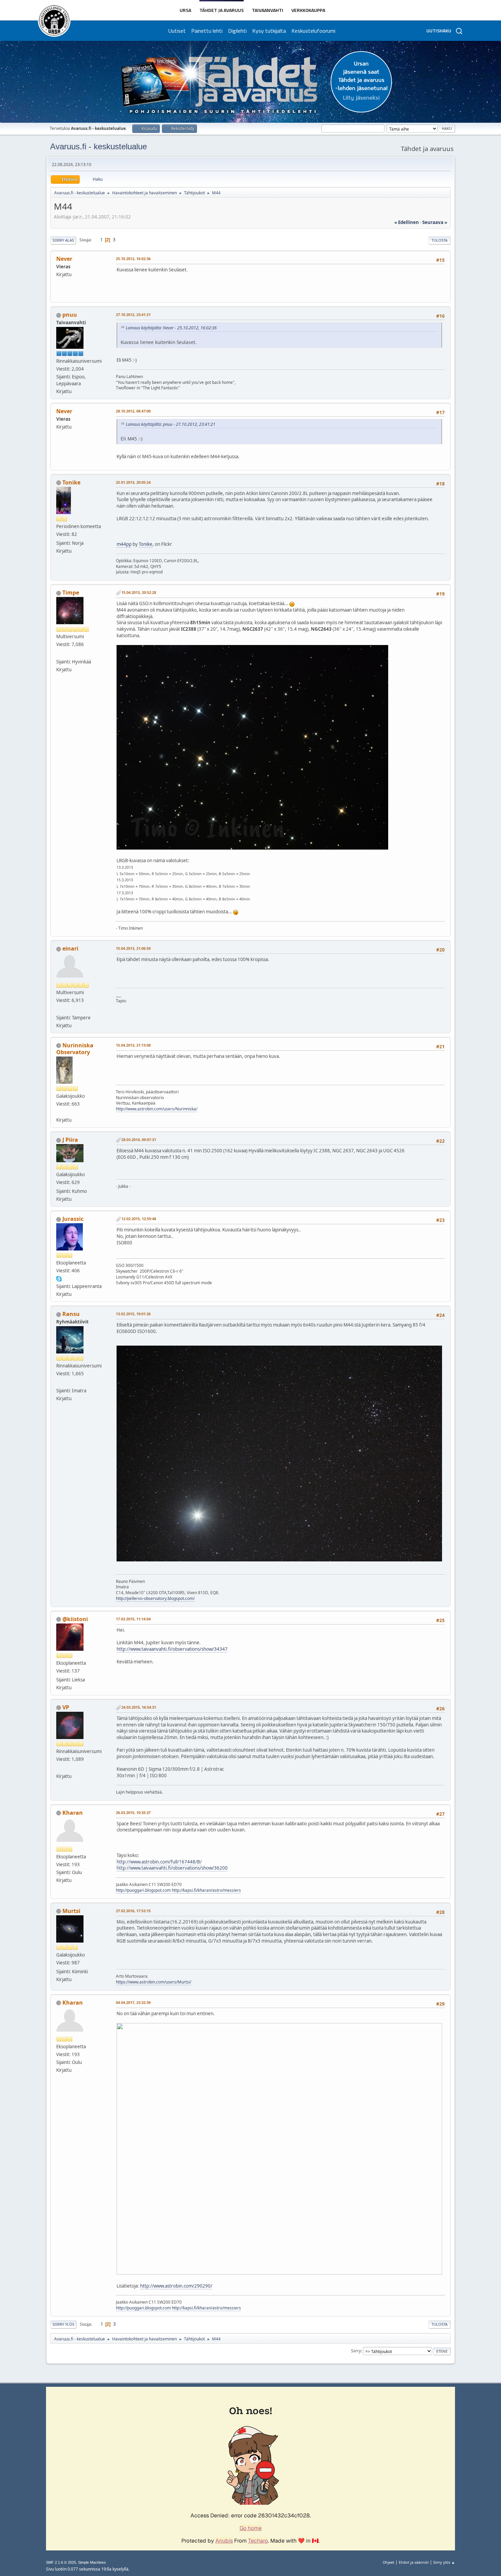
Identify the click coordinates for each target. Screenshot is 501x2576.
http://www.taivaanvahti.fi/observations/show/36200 (172, 1868)
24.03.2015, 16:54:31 (139, 1707)
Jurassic (73, 1219)
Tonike (71, 482)
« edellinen (407, 222)
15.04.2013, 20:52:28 (139, 592)
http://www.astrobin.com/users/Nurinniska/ (157, 1109)
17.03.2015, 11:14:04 (133, 1619)
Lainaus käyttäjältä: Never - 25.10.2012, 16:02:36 (171, 328)
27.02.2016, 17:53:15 (133, 1911)
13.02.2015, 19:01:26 (133, 1314)
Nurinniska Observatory (75, 1049)
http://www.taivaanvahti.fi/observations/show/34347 (172, 1649)
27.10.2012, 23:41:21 (133, 314)
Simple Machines (92, 2562)
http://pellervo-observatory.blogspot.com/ (155, 1598)
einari (70, 948)
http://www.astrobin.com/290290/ (176, 2286)
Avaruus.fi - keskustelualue (98, 146)
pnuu (70, 315)
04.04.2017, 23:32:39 (133, 2002)
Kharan (73, 1813)
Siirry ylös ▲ (444, 2562)
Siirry (356, 2351)
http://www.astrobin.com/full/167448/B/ (159, 1862)
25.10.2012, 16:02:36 (133, 259)
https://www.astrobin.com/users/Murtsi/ (154, 1982)
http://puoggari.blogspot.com (143, 1890)
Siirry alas (63, 240)
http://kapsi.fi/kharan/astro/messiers (206, 1890)
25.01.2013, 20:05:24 (133, 482)
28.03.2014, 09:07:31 (139, 1140)
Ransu (71, 1314)
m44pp (124, 544)
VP (66, 1707)
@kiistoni (75, 1619)
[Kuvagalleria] (59, 1112)
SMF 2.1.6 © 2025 (61, 2562)
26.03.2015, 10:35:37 (133, 1813)
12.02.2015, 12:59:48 (139, 1219)
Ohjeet (389, 2562)
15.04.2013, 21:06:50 (133, 948)
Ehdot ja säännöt (414, 2562)
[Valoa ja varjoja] (59, 653)
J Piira (70, 1140)
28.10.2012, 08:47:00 (133, 411)
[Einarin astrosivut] (59, 1009)
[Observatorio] (59, 1382)
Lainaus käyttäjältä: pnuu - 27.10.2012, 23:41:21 (171, 424)
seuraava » (435, 222)
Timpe (71, 593)
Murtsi (71, 1911)
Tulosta (439, 240)
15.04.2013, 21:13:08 (133, 1045)
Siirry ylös (63, 2324)
